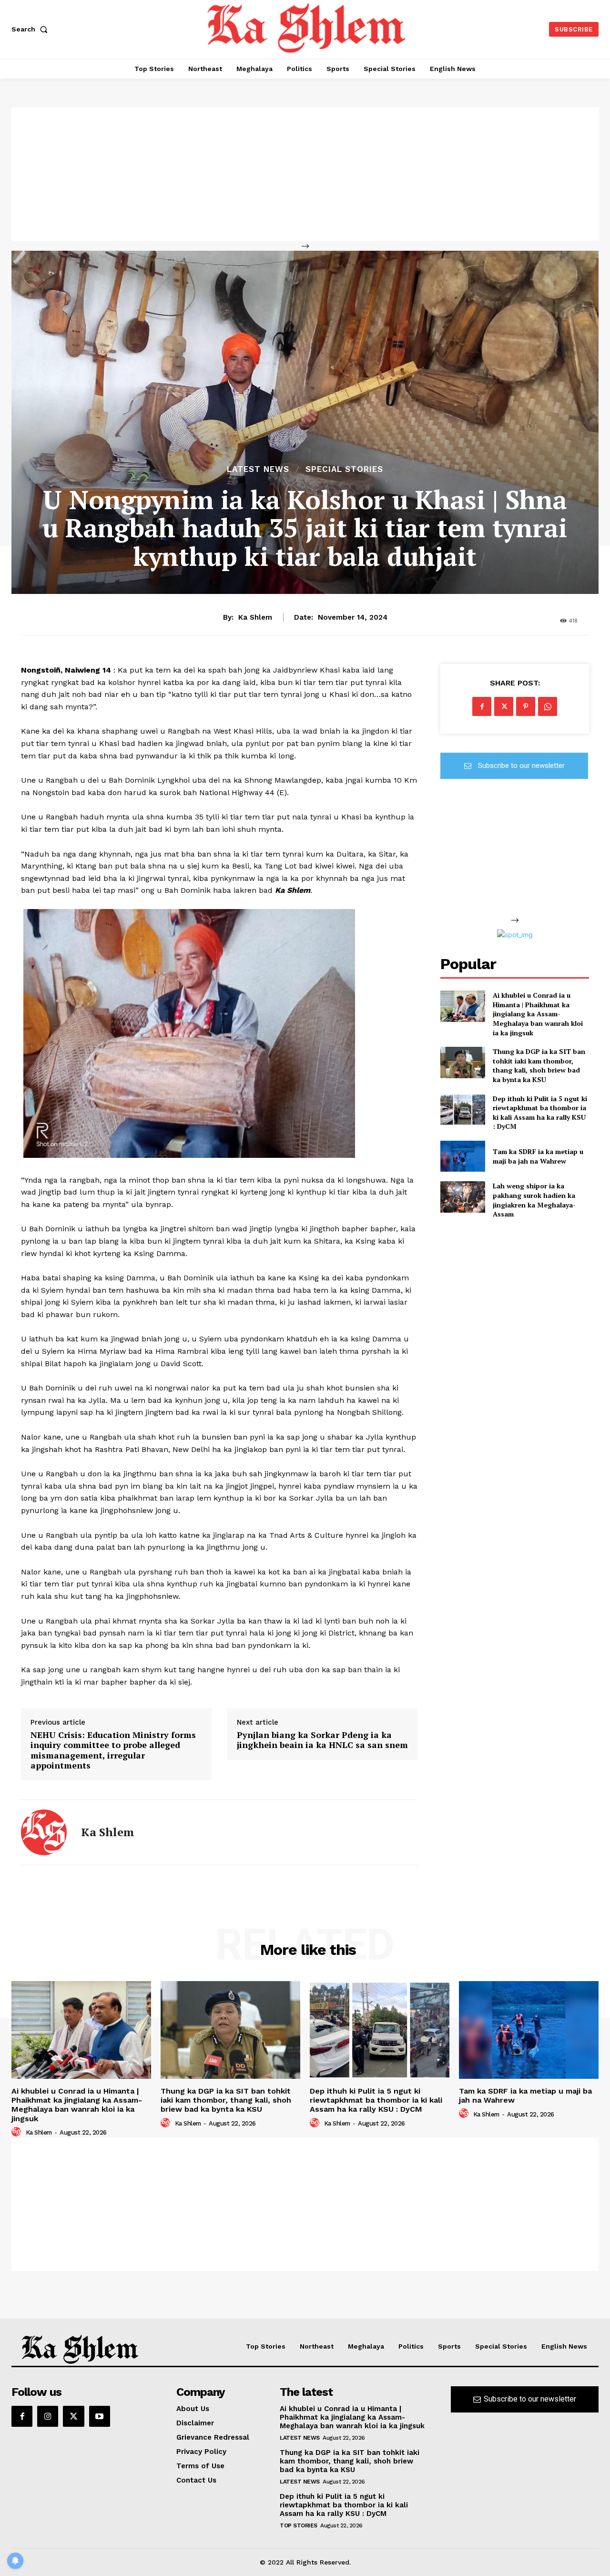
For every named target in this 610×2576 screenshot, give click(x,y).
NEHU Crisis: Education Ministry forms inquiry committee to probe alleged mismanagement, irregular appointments (113, 1750)
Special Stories (344, 469)
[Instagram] (48, 2416)
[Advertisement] (305, 174)
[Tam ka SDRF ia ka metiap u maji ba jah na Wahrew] (463, 1156)
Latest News (258, 469)
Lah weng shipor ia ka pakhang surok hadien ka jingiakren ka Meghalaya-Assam (534, 1200)
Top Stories (299, 2525)
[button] (31, 29)
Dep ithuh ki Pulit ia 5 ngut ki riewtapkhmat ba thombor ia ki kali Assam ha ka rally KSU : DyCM (540, 1113)
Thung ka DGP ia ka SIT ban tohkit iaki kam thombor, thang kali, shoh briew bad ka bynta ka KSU (539, 1065)
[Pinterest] (526, 706)
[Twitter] (504, 706)
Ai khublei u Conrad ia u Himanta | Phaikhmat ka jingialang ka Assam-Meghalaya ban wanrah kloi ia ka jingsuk (538, 1014)
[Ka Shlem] (44, 1832)
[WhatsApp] (548, 706)
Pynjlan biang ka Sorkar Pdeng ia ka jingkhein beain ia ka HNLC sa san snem (322, 1740)
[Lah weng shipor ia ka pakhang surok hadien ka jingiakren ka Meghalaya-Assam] (463, 1197)
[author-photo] (18, 2132)
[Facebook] (482, 706)
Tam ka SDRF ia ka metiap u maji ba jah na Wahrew (538, 1156)
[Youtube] (100, 2416)
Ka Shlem (255, 617)
